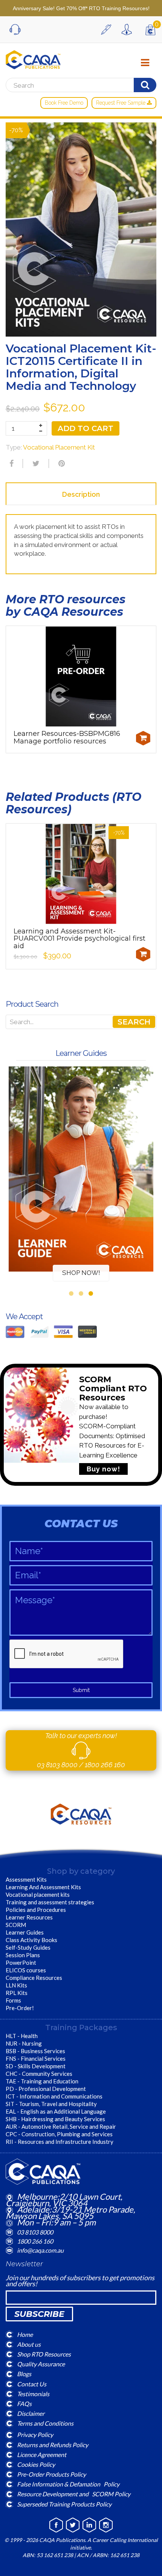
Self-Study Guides (28, 1947)
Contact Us (32, 2384)
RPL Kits (17, 1993)
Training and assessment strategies (50, 1902)
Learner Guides (25, 1932)
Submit (81, 1690)
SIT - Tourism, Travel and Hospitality (51, 2104)
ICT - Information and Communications (54, 2096)
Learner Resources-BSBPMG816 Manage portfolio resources (67, 737)
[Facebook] (11, 464)
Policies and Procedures (36, 1910)
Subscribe (39, 2314)
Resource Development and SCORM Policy (74, 2494)
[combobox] (81, 1022)
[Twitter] (35, 464)
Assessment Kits (26, 1879)
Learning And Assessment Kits (43, 1887)
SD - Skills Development (36, 2066)
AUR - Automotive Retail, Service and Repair (61, 2126)
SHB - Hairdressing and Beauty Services (55, 2119)
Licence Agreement (42, 2454)
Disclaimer (31, 2413)
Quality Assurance (41, 2364)
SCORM (16, 1925)
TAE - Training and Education (42, 2081)
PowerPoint (21, 1963)
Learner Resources (29, 1917)
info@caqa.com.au (40, 2250)
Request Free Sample (121, 103)
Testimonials (33, 2393)
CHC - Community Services (39, 2074)
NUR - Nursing (24, 2043)
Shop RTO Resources (44, 2354)
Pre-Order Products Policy (51, 2474)
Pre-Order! (20, 2008)
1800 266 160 (105, 1765)
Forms (13, 2000)
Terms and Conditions (45, 2423)
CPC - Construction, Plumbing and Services (59, 2134)
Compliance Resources (34, 1978)
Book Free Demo (64, 103)
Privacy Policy (35, 2435)
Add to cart (86, 428)
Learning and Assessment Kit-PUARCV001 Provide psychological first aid (79, 939)
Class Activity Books (31, 1940)
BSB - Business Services (35, 2051)
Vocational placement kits (38, 1895)
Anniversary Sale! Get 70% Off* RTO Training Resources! (81, 8)
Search (134, 1022)
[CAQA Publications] (33, 58)
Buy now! (103, 1469)
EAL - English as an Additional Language (56, 2111)
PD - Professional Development (46, 2089)
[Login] (128, 29)
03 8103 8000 (58, 1765)
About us (29, 2344)
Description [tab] (81, 494)
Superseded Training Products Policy (64, 2504)
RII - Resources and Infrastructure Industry (60, 2142)
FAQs (24, 2404)
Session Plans (23, 1955)
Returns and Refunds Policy (53, 2444)
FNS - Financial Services (36, 2058)
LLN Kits (16, 1985)
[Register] (108, 29)
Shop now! (81, 1273)
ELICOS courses (26, 1970)
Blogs (24, 2374)
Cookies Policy (36, 2464)
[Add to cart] (143, 738)
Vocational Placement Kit (59, 447)
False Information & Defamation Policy (68, 2484)
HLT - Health (22, 2036)
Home (25, 2334)
